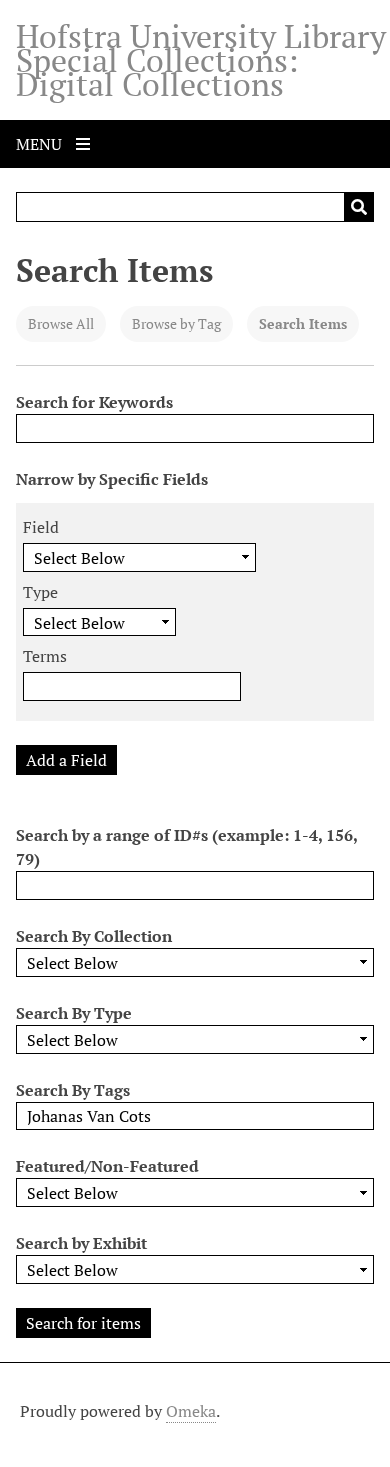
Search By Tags (73, 1090)
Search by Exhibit (81, 1243)
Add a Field (66, 760)
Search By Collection (94, 936)
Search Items (303, 323)
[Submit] (359, 207)
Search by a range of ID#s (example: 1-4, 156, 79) (186, 847)
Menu (41, 144)
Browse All (61, 323)
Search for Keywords (94, 402)
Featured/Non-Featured (107, 1166)
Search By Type (74, 1013)
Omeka (191, 1411)
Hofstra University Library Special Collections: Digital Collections (201, 60)
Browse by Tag (176, 323)
